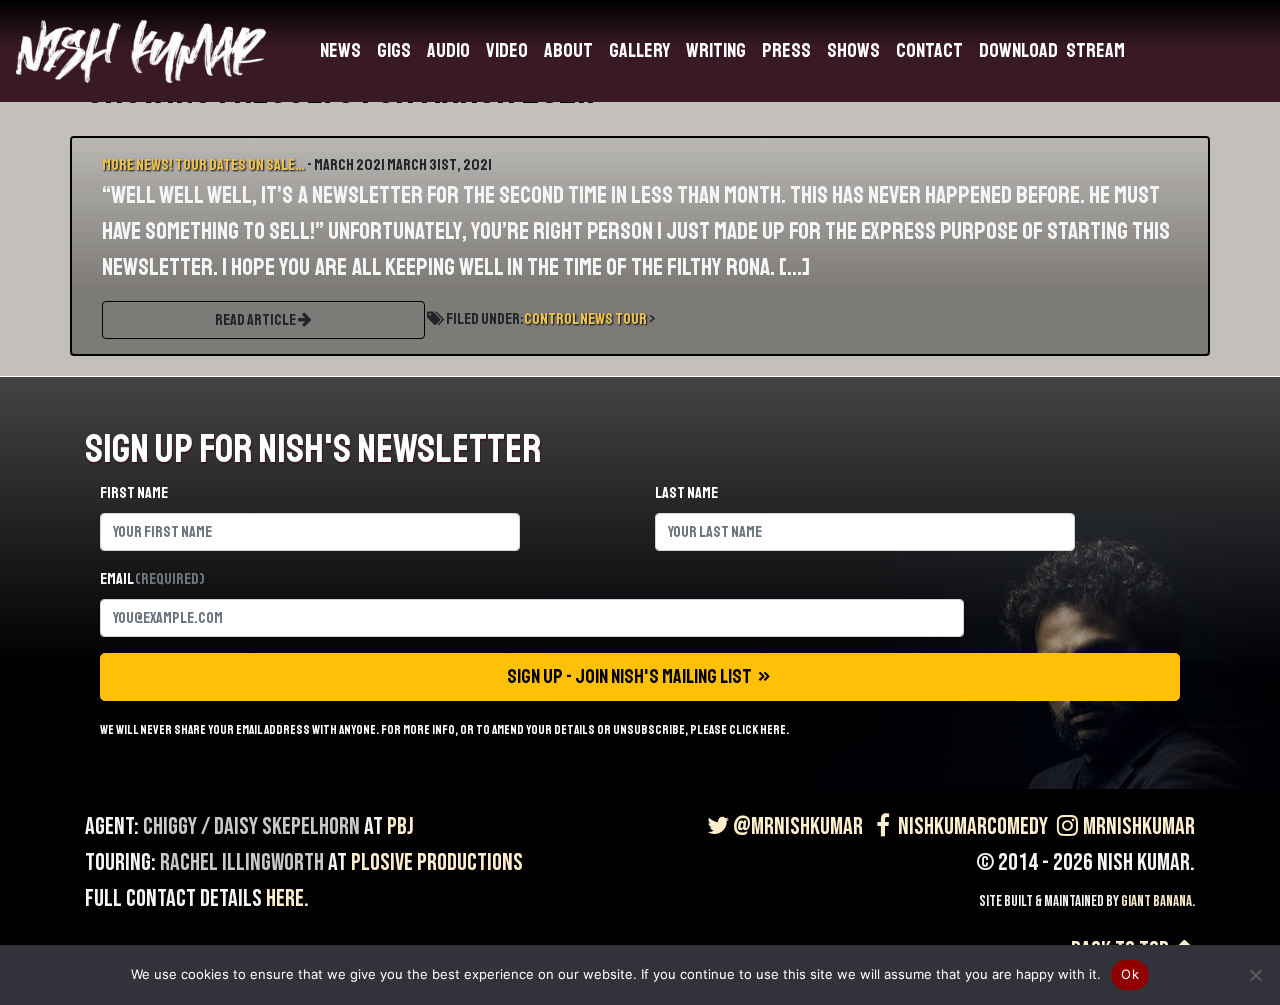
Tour (631, 319)
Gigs (394, 50)
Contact (929, 50)
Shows (853, 50)
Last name (686, 493)
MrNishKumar (1139, 826)
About (568, 50)
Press (786, 50)
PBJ (400, 826)
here (285, 898)
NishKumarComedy (973, 826)
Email (152, 579)
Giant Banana (1156, 901)
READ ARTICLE (256, 320)
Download (1018, 50)
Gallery (639, 50)
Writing (716, 50)
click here (757, 730)
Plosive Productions (437, 862)
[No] (1255, 975)
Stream (1095, 50)
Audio (448, 50)
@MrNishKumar (798, 826)
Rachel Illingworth (242, 862)
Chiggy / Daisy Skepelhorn (251, 826)
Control (551, 319)
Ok (1130, 974)
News (340, 50)
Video (507, 50)
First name (134, 493)
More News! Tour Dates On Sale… (203, 165)
